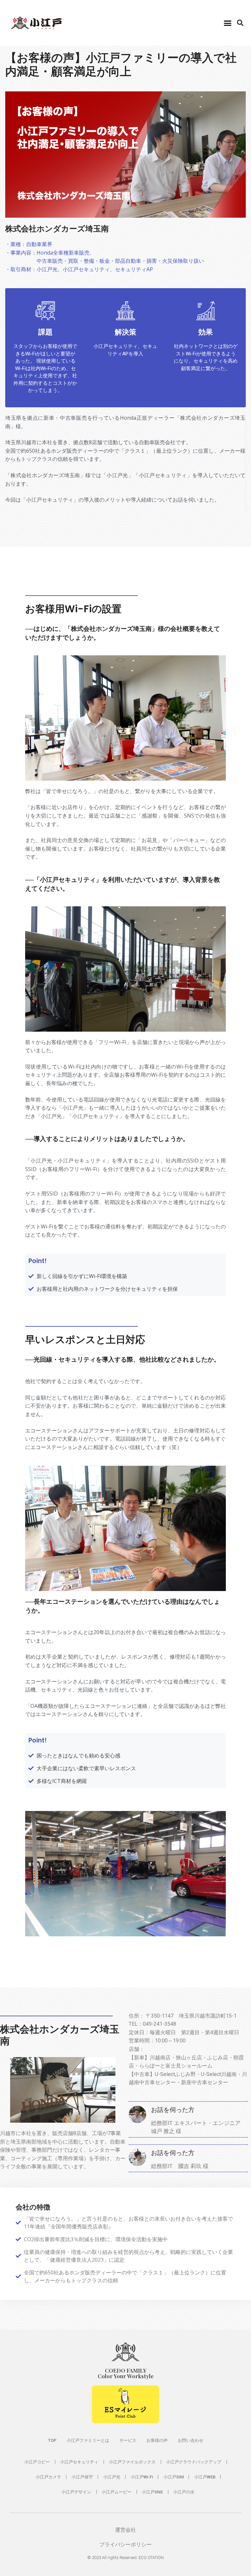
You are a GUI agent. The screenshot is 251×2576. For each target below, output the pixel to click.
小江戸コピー (37, 2462)
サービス (128, 2440)
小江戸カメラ (48, 2477)
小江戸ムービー (117, 2492)
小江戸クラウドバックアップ (194, 2462)
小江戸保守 (82, 2477)
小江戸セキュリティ (79, 2462)
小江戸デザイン (76, 2492)
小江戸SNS (152, 2492)
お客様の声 (157, 2440)
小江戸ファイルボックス (132, 2462)
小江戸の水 (184, 2492)
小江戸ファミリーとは (88, 2440)
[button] (227, 23)
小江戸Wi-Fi (142, 2477)
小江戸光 (112, 2477)
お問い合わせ (191, 2440)
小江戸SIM (174, 2477)
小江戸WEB (205, 2477)
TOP (52, 2440)
